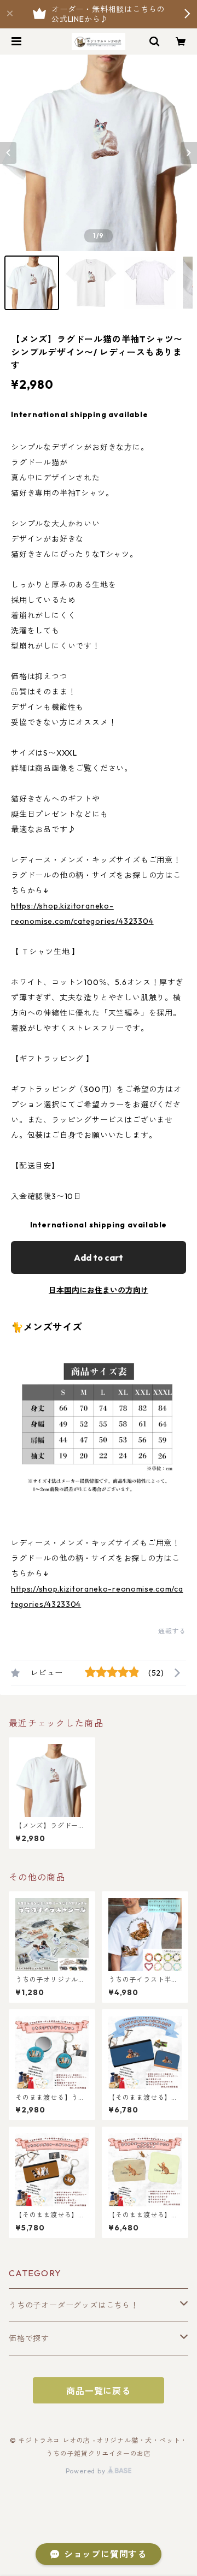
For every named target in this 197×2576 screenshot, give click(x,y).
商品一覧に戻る (99, 2391)
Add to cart (99, 1257)
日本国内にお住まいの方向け (99, 1290)
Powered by (87, 2471)
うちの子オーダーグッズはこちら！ (74, 2305)
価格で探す (29, 2338)
